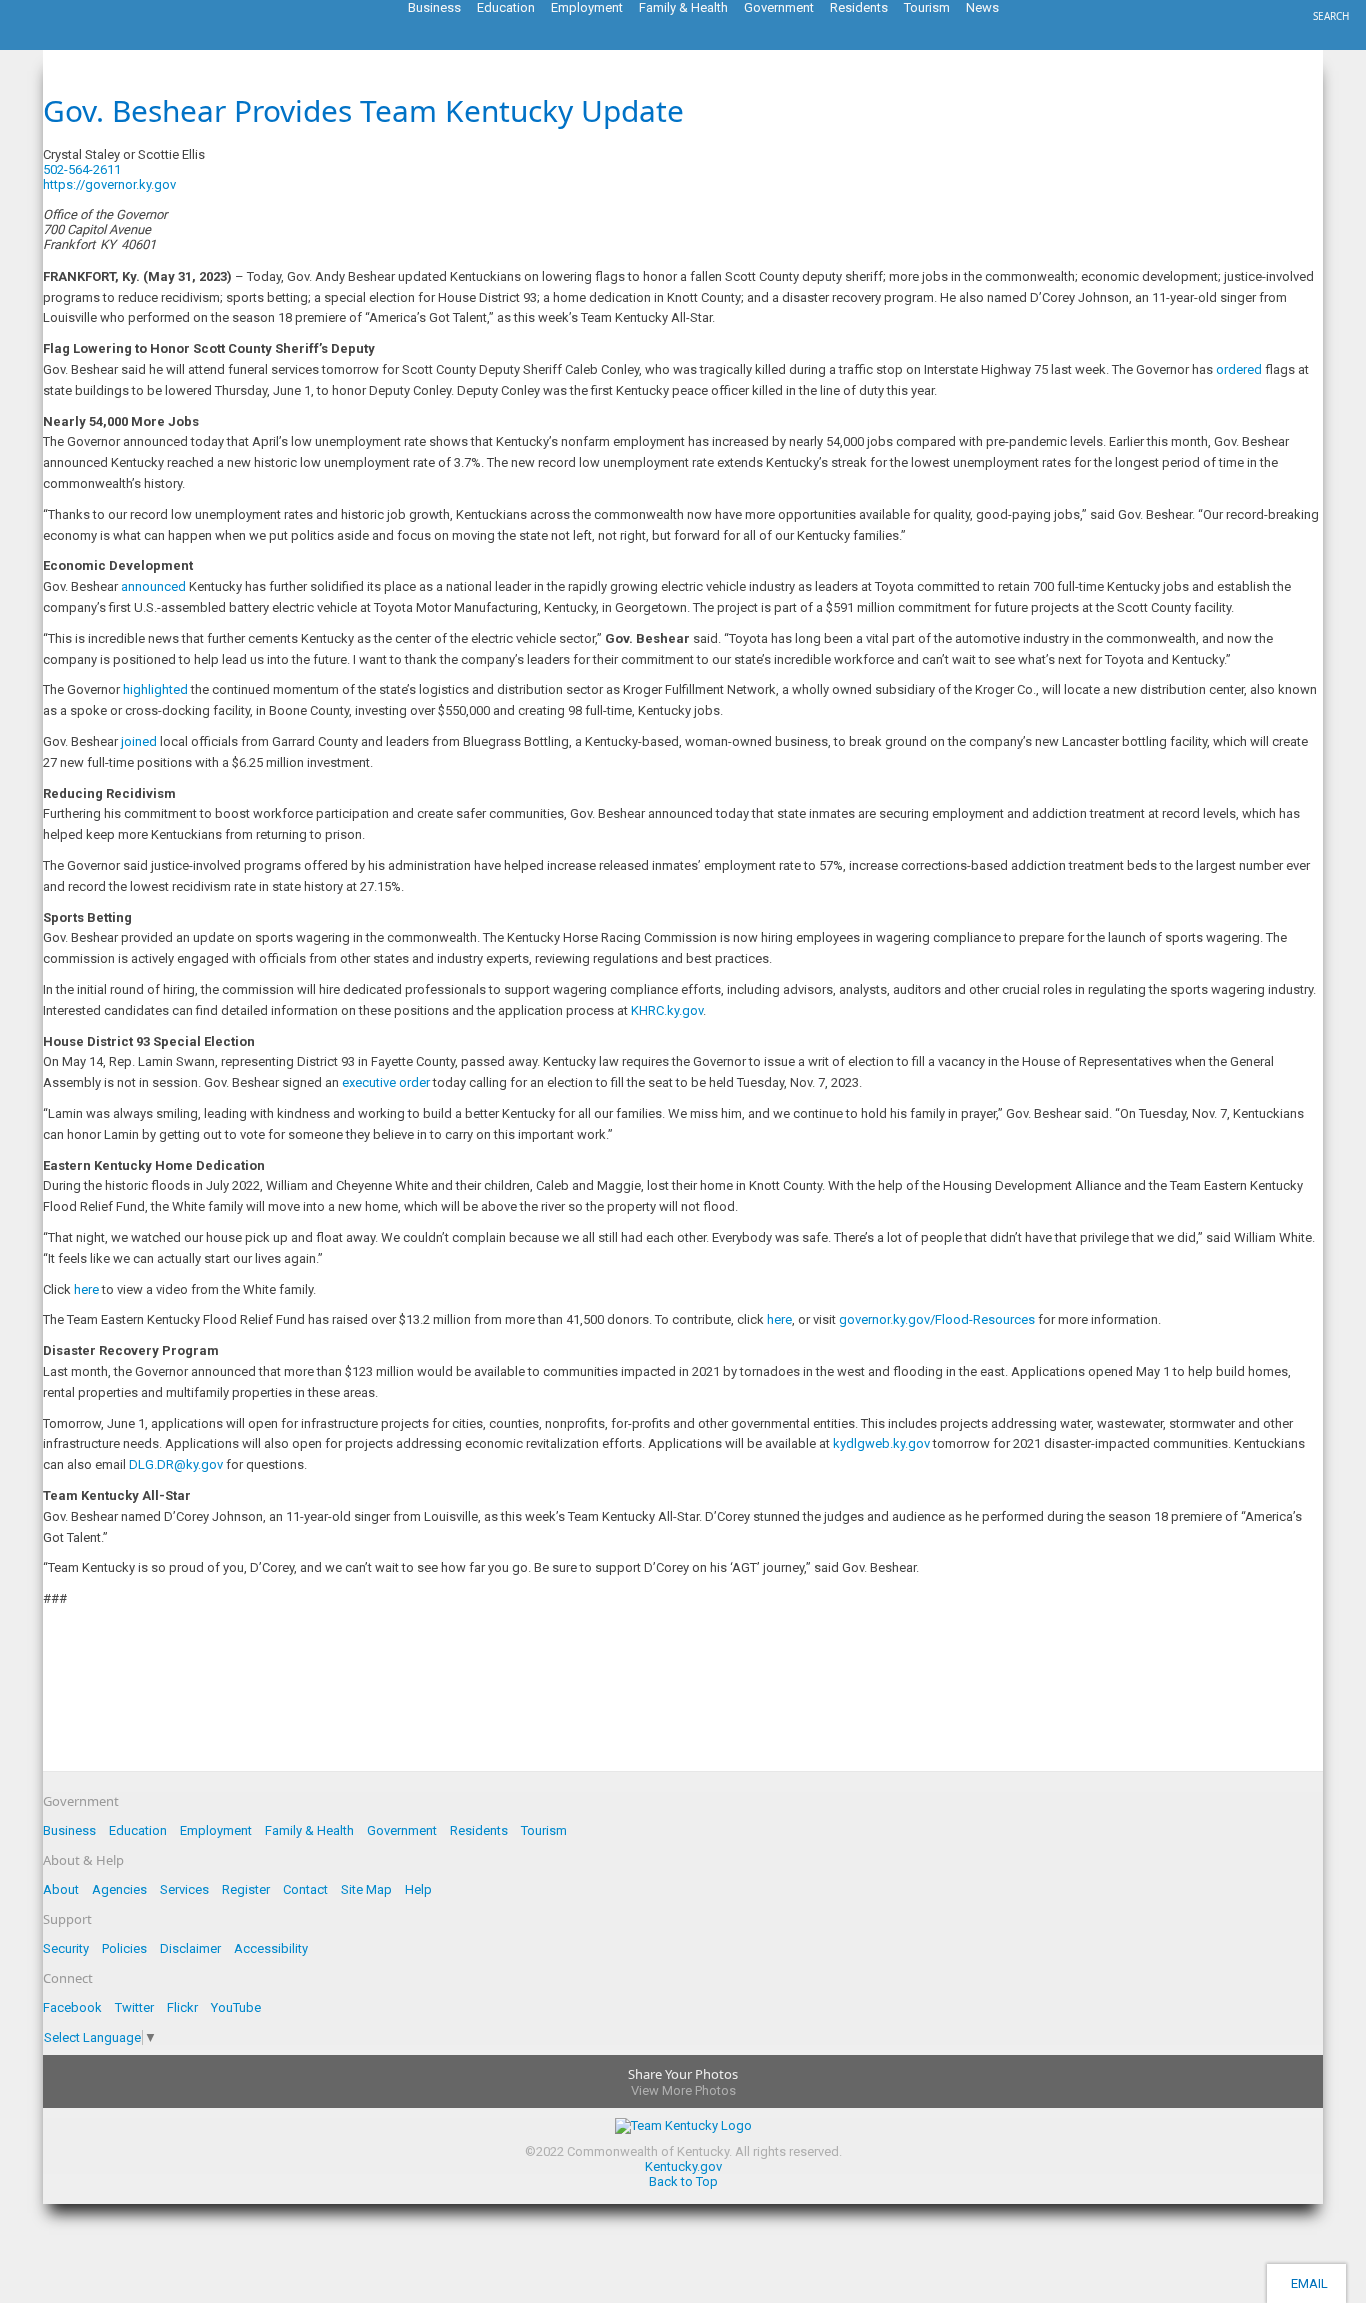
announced (153, 586)
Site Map (366, 1889)
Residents (479, 1830)
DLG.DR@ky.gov (176, 1464)
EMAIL (1306, 2283)
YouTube (236, 2007)
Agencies (119, 1889)
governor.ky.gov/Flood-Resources (937, 1319)
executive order (386, 1082)
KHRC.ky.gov (667, 1010)
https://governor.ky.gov (109, 184)
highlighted (155, 689)
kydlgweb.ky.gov (881, 1443)
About (61, 1889)
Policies (124, 1948)
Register (246, 1889)
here (86, 1289)
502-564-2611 (82, 169)
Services (184, 1889)
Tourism (544, 1830)
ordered (1239, 369)
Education (138, 1830)
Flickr (182, 2007)
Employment (216, 1830)
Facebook (72, 2007)
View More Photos (683, 2090)
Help (418, 1889)
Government (402, 1830)
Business (69, 1830)
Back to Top (683, 2181)
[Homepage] (95, 44)
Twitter (134, 2007)
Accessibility (271, 1948)
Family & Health (309, 1830)
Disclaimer (190, 1948)
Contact (305, 1889)
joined (139, 741)
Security (66, 1948)
